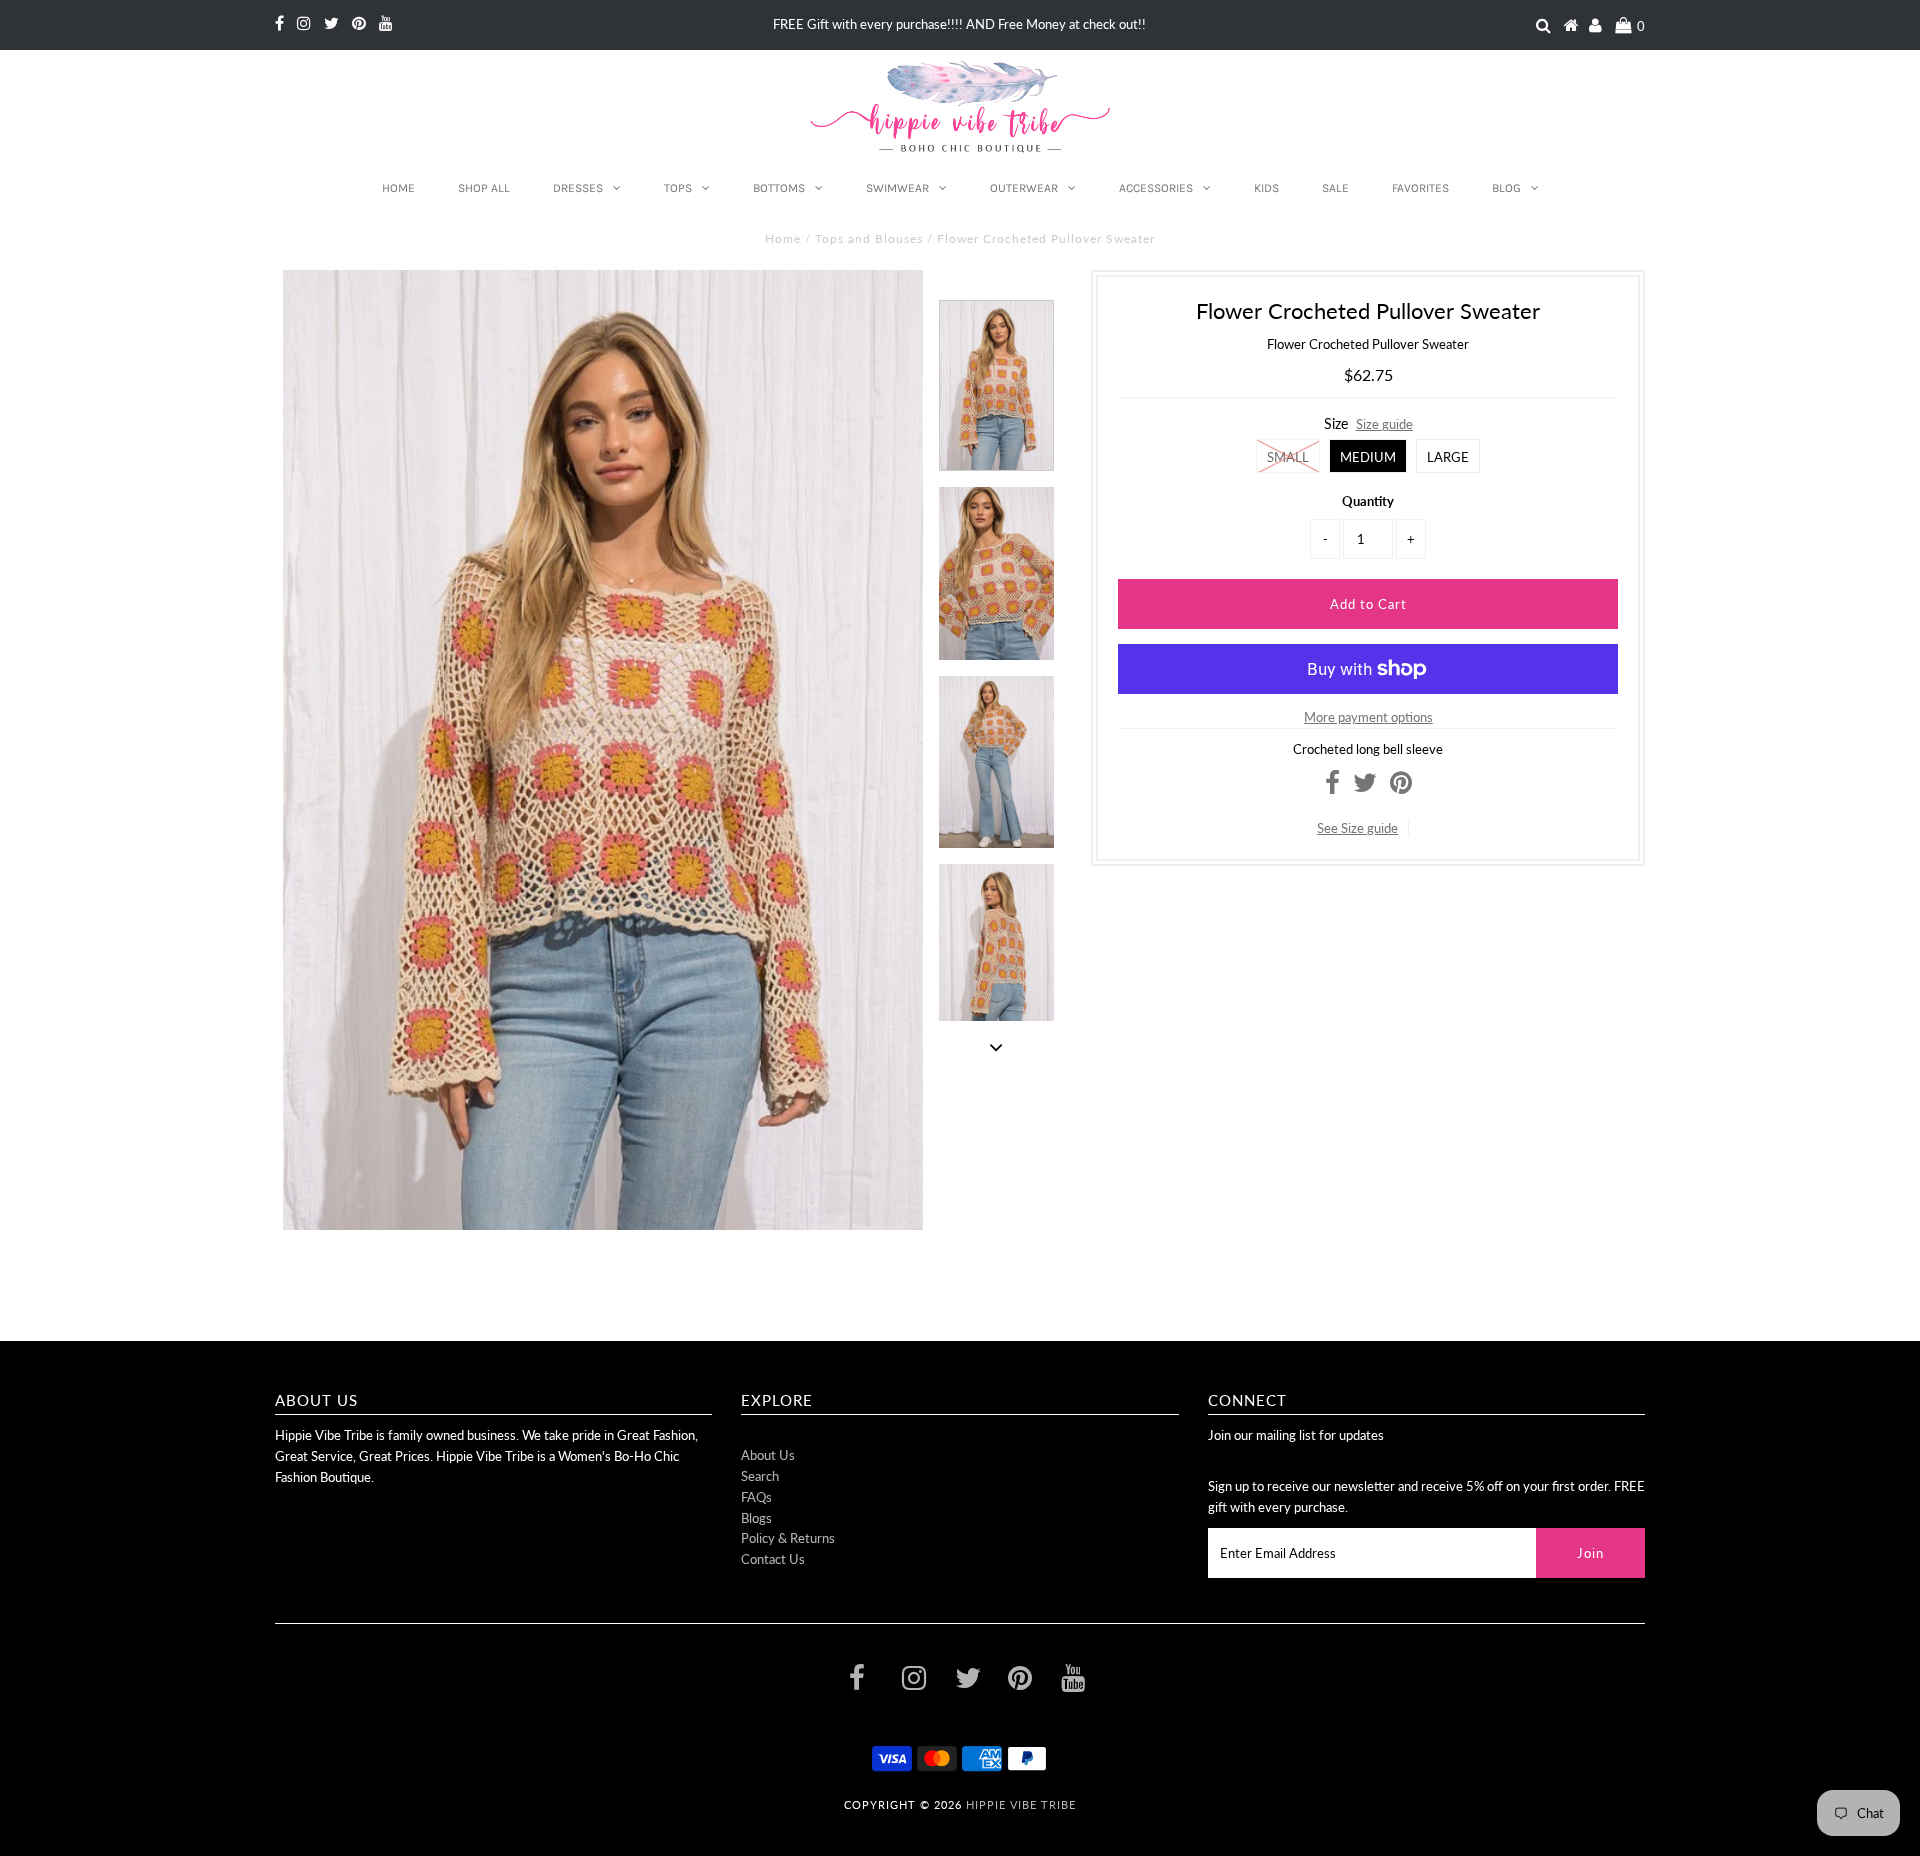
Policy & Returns (788, 1538)
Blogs (756, 1518)
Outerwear (1024, 188)
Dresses (578, 188)
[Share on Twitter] (1365, 787)
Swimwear (897, 188)
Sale (1335, 188)
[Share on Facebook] (1332, 787)
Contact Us (773, 1559)
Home (398, 188)
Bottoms (779, 188)
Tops (678, 188)
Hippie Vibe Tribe (1021, 1804)
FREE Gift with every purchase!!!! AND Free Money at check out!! (959, 24)
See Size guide (1357, 828)
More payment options (1368, 717)
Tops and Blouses (869, 238)
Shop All (484, 188)
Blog (1506, 188)
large (1448, 457)
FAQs (756, 1497)
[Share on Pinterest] (1401, 787)
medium (1368, 457)
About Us (768, 1455)
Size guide (1384, 424)
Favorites (1420, 188)
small (1288, 457)
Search (760, 1476)
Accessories (1156, 188)
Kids (1266, 188)
